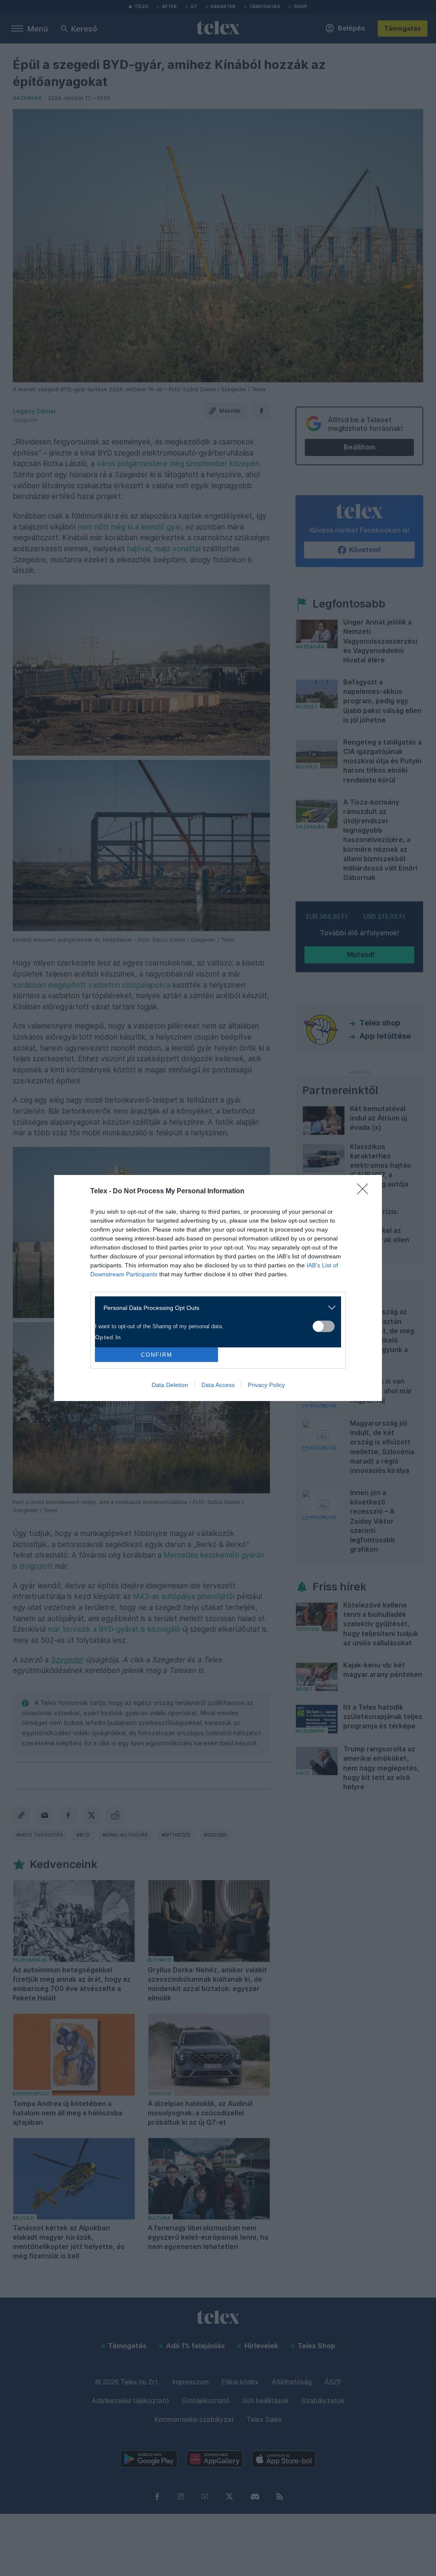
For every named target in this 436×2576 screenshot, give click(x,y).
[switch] (324, 1326)
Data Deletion (170, 1385)
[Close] (365, 1192)
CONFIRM (157, 1355)
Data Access (218, 1385)
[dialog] (218, 1288)
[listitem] (215, 1308)
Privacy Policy (266, 1385)
